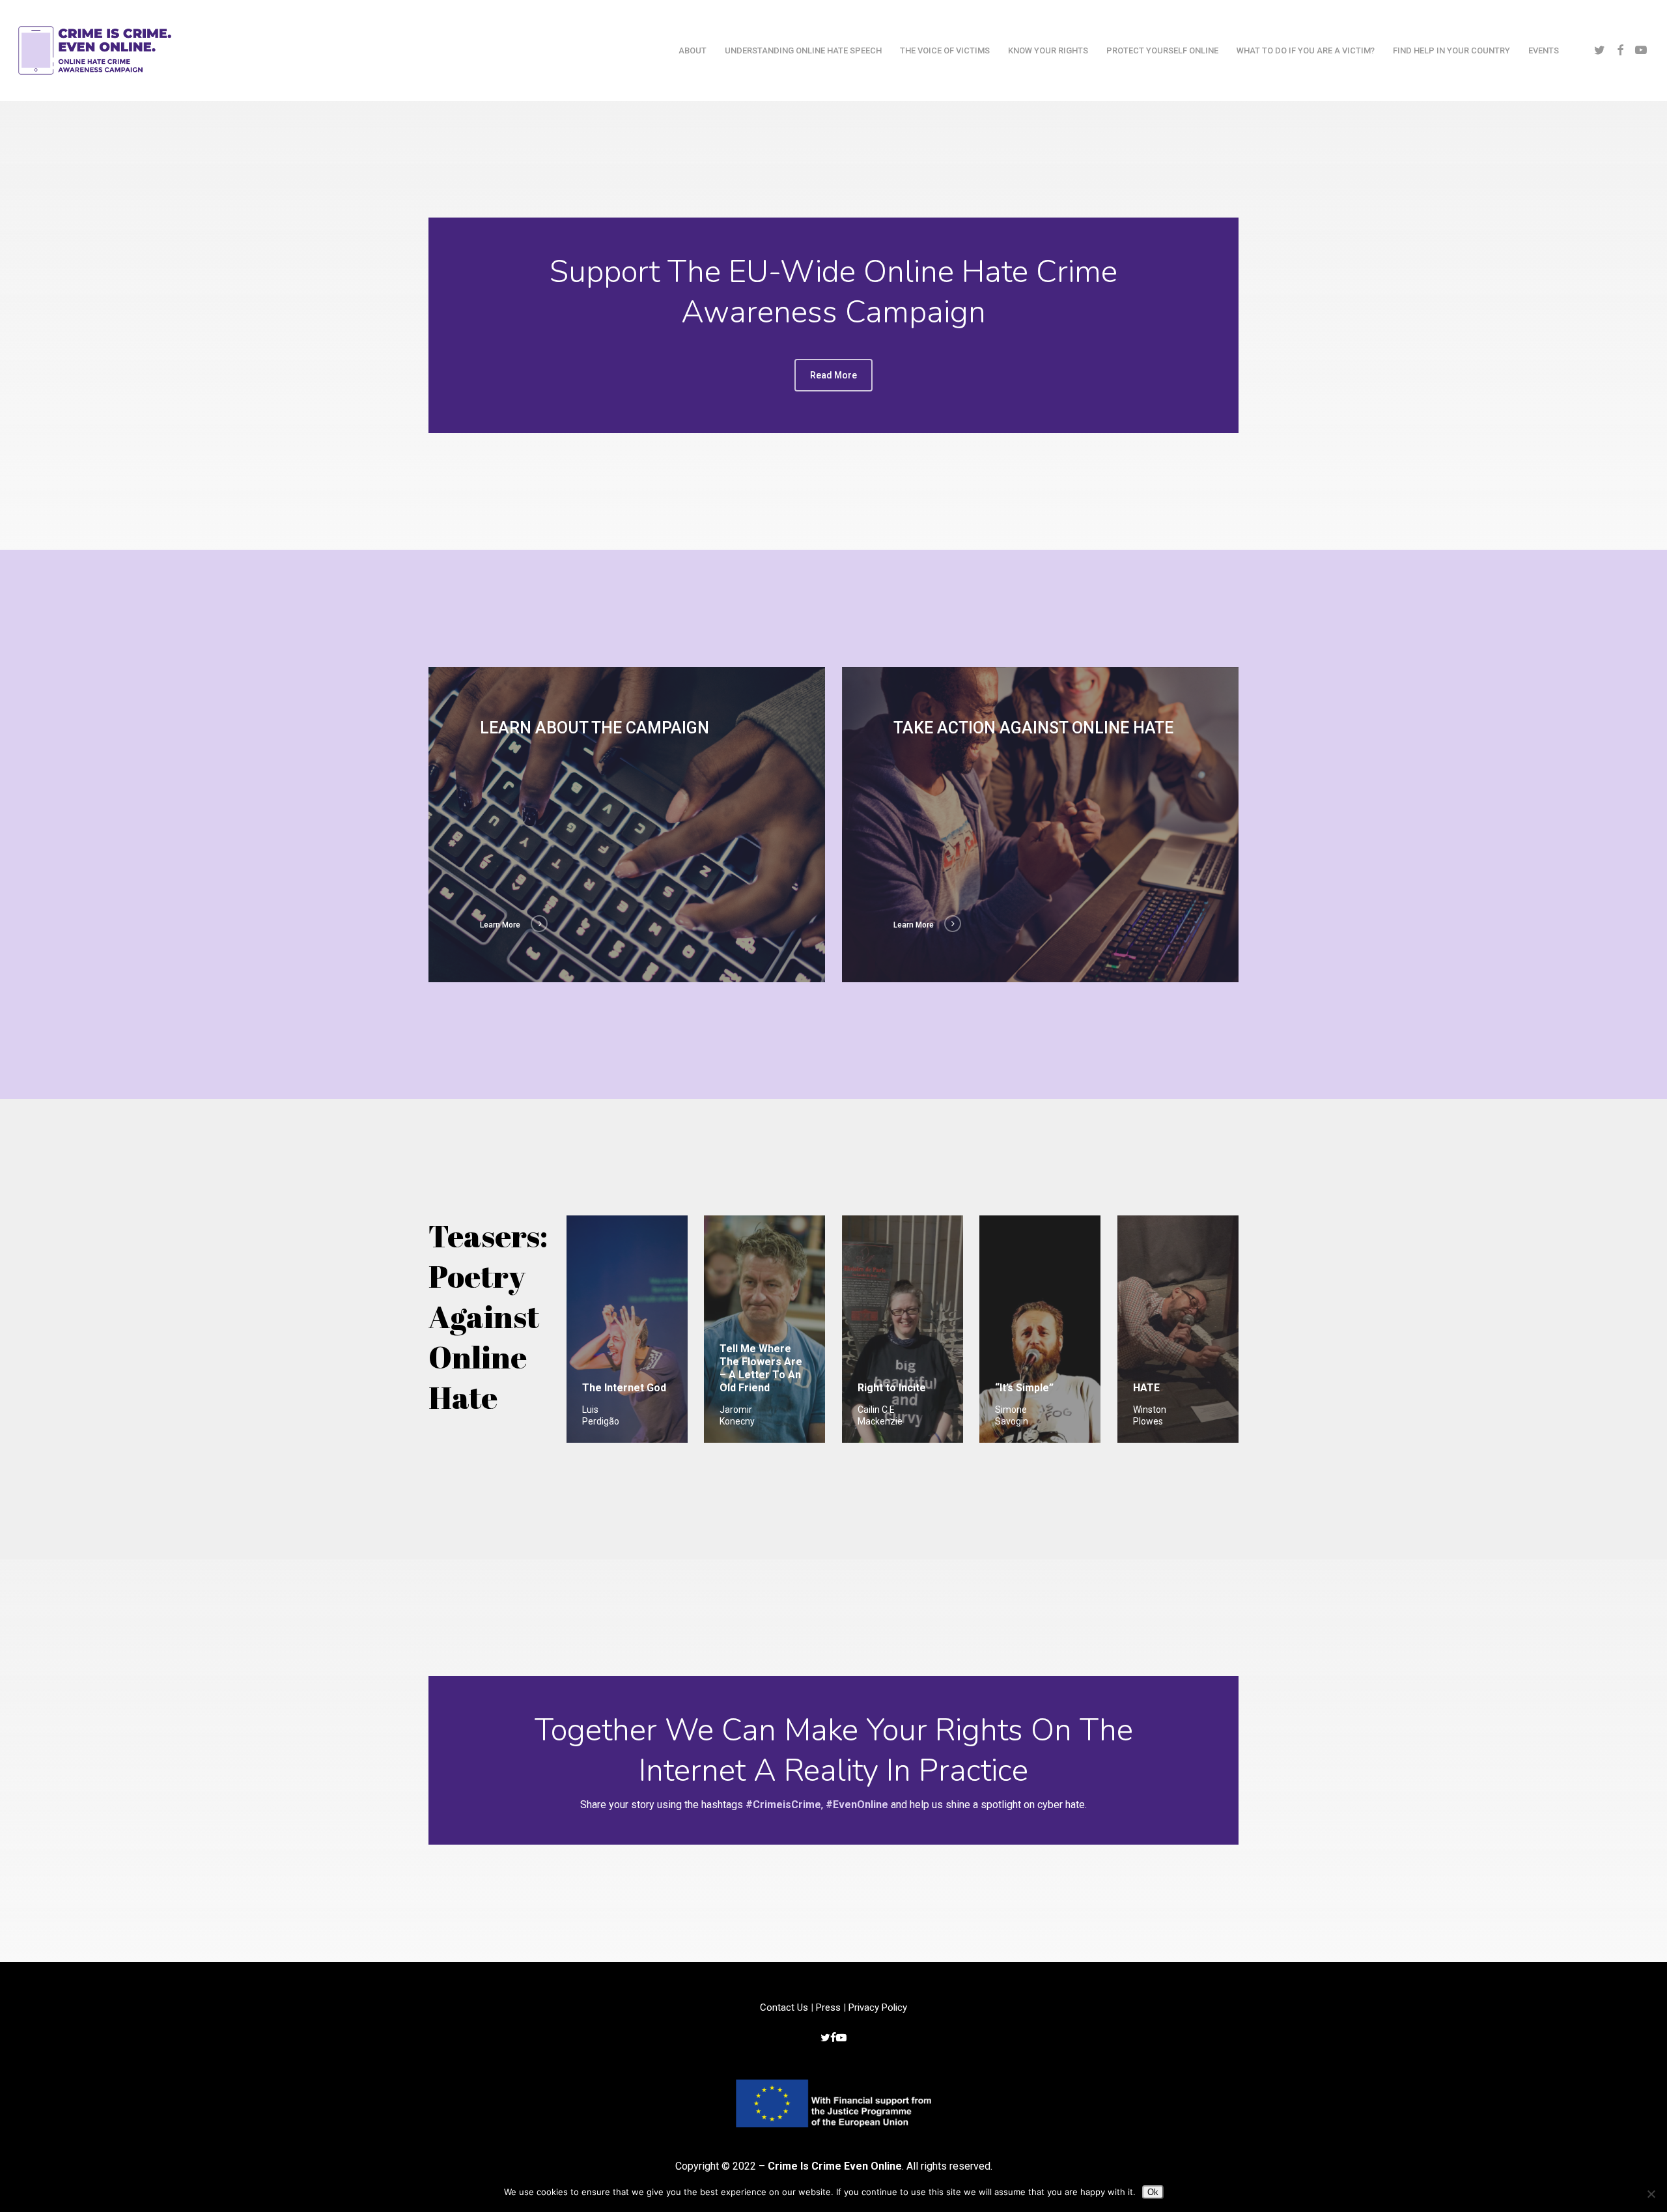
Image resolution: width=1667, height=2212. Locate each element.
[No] (1651, 2194)
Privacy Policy (878, 2007)
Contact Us (784, 2007)
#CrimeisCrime (783, 1805)
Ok (1153, 2192)
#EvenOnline (857, 1805)
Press (828, 2007)
